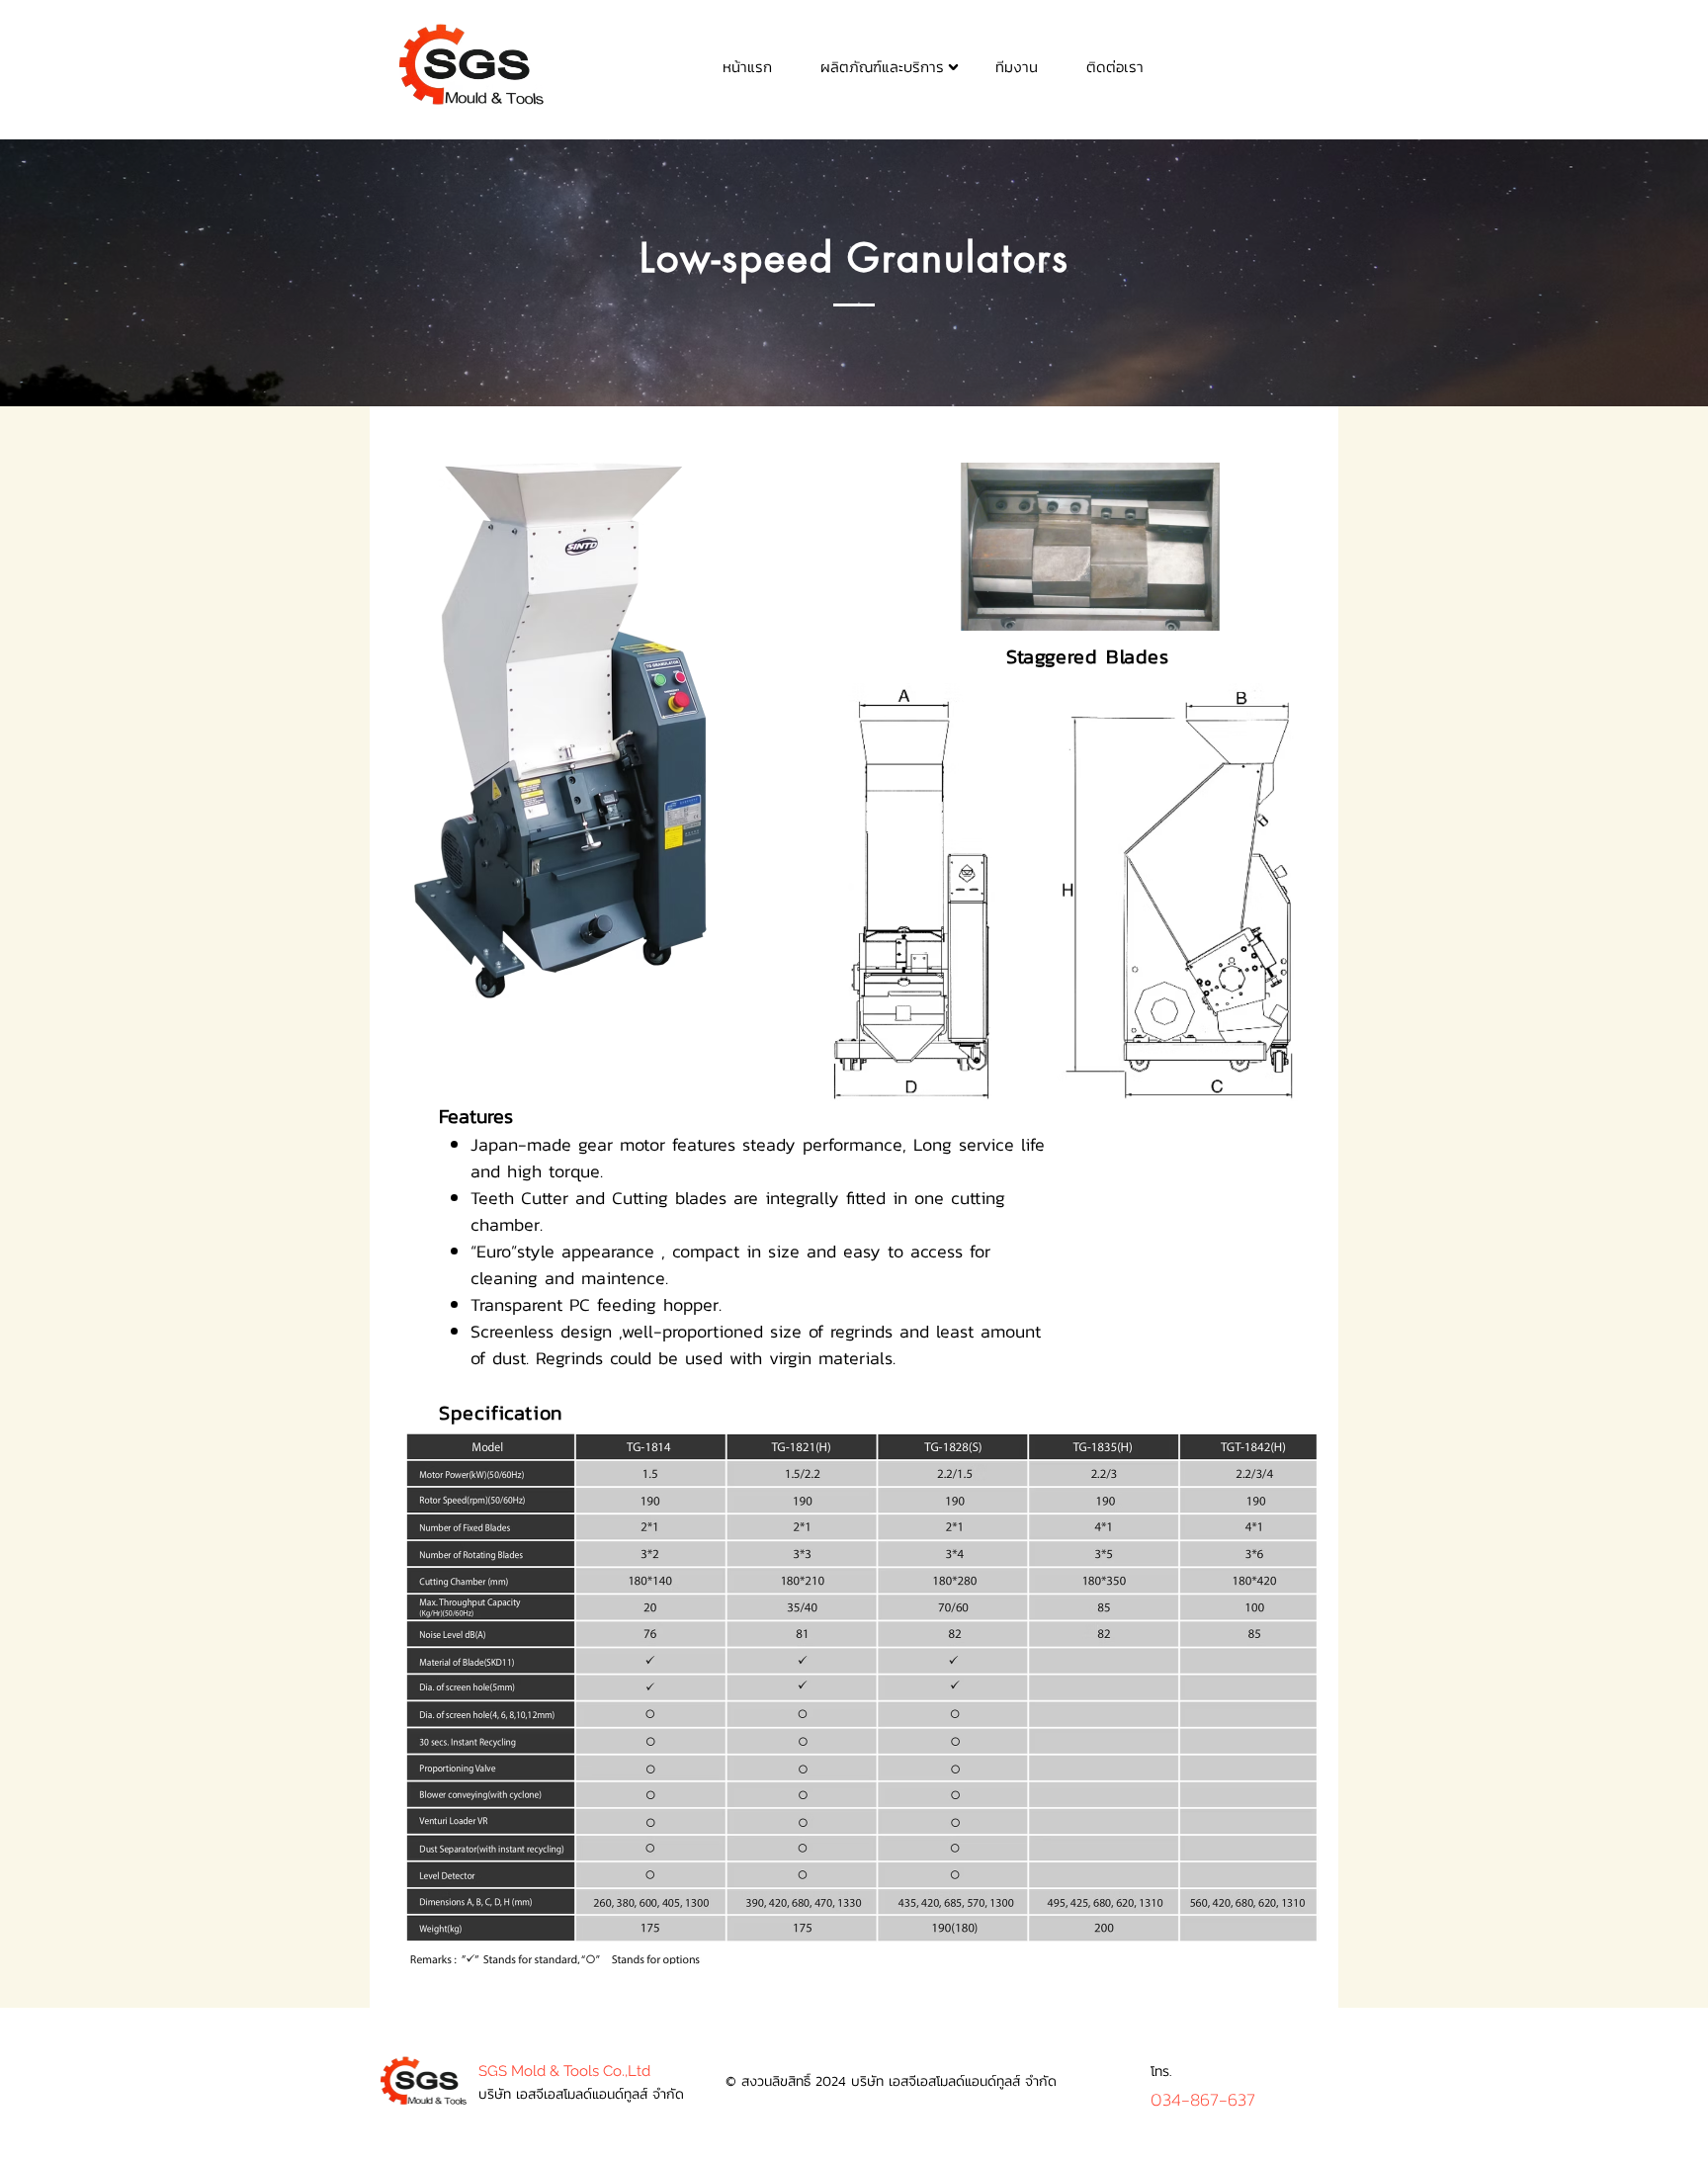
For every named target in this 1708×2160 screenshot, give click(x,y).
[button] (882, 66)
